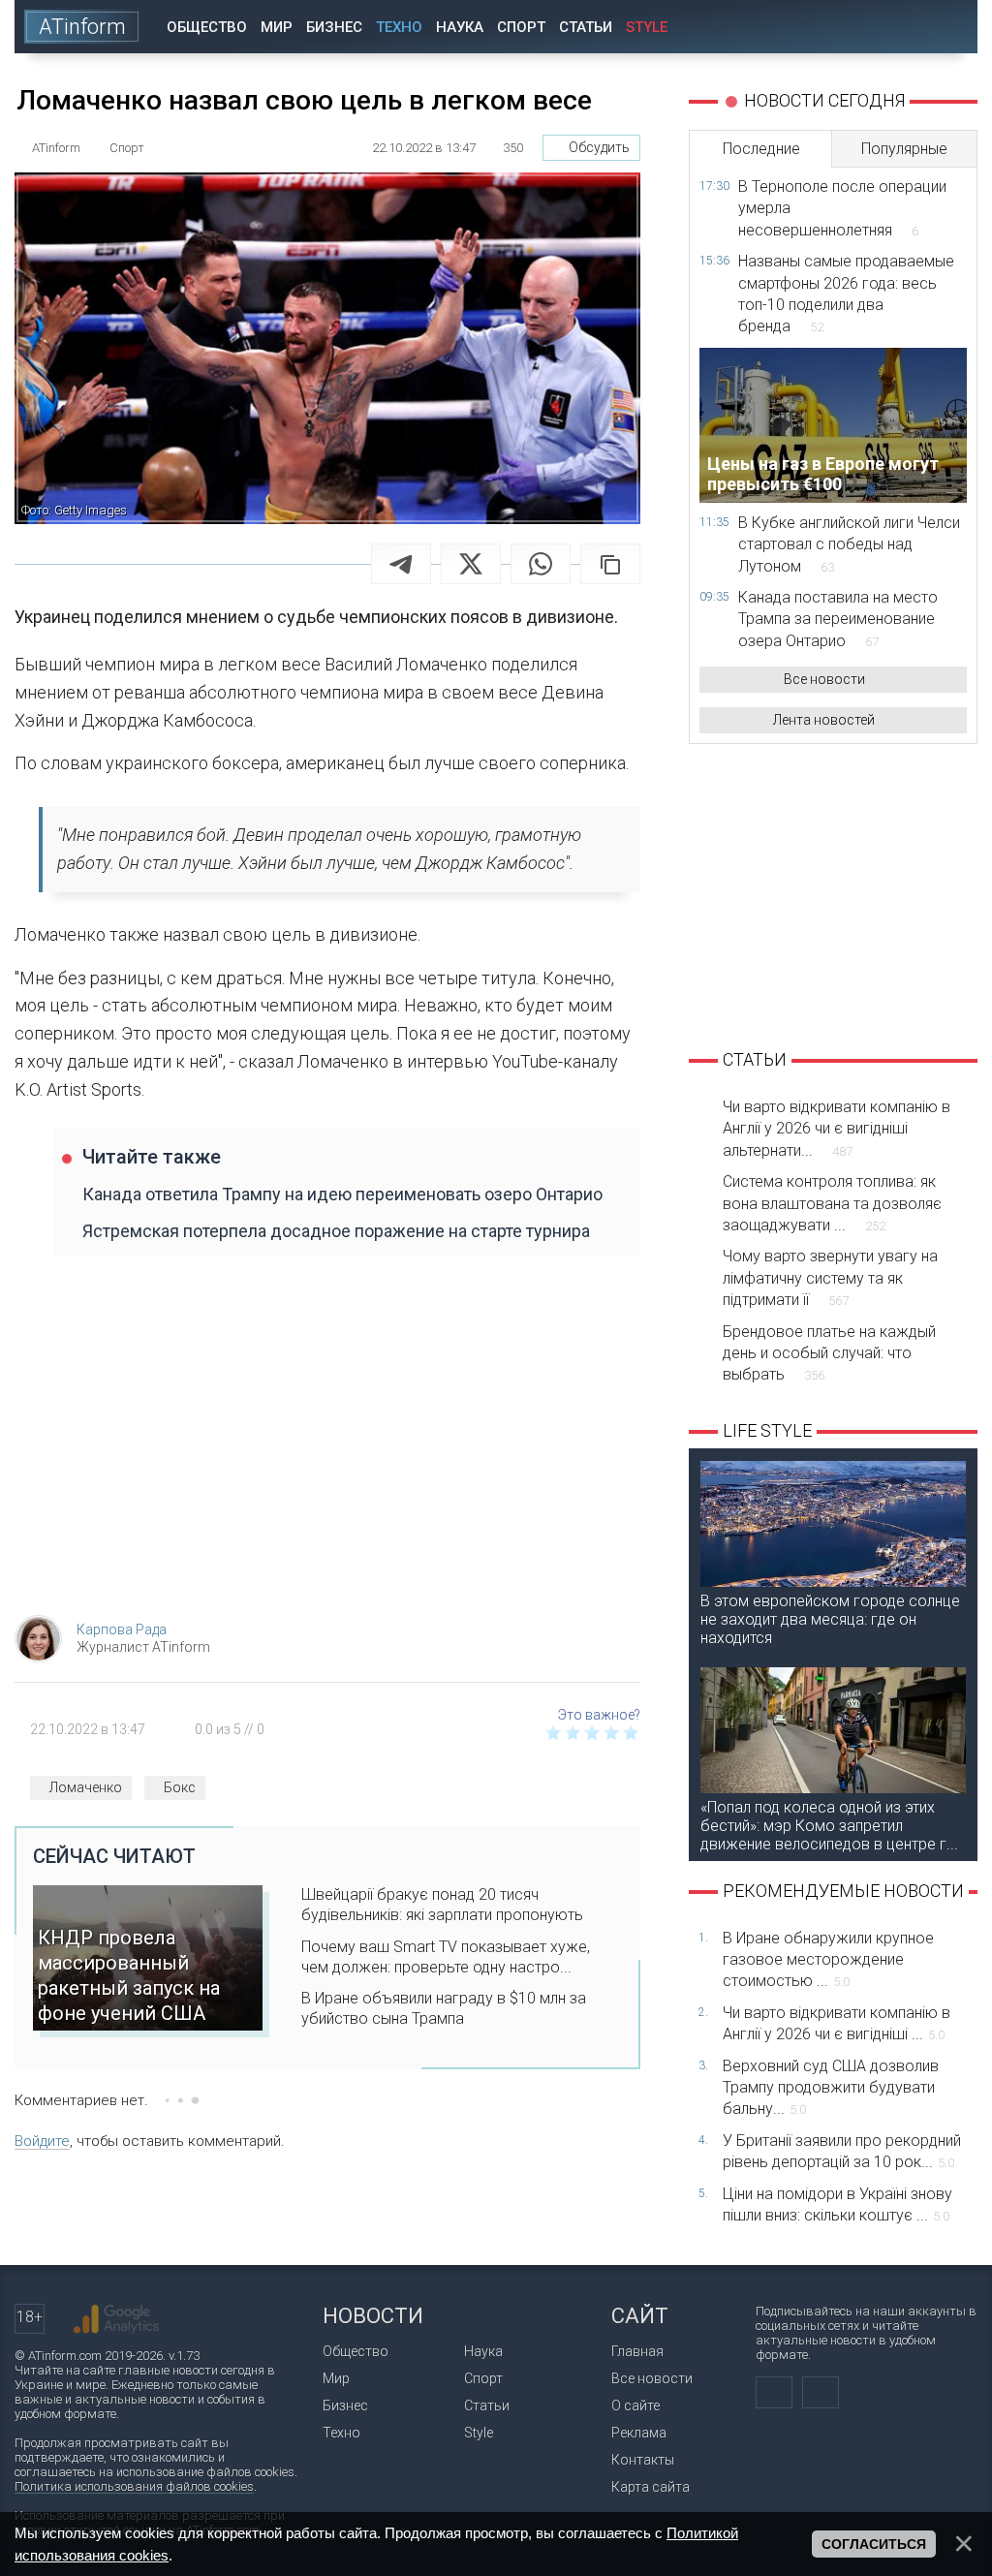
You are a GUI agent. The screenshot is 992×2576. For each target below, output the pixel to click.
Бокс (180, 1787)
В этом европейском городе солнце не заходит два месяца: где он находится (830, 1619)
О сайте (635, 2405)
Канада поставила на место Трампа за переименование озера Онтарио (838, 619)
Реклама (639, 2433)
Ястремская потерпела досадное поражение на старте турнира (336, 1231)
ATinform (82, 27)
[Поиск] (950, 27)
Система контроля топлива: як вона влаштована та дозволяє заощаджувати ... (832, 1203)
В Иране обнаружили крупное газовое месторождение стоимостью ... (828, 1960)
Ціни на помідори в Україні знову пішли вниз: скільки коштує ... (837, 2204)
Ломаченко (86, 1787)
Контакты (643, 2460)
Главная (637, 2351)
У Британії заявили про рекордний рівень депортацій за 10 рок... (842, 2151)
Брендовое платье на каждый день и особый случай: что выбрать (829, 1353)
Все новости (824, 679)
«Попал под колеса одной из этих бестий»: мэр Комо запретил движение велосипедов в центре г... (829, 1826)
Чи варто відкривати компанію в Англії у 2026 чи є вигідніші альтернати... (837, 1129)
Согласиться (874, 2544)
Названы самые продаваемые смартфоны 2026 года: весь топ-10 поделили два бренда (846, 294)
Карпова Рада (122, 1629)
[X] (471, 564)
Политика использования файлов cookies (134, 2486)
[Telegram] (401, 564)
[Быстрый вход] (895, 27)
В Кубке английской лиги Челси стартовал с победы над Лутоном (849, 544)
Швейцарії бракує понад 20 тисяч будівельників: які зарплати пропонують (442, 1905)
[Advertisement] (327, 1445)
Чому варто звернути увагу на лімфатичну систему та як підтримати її (830, 1278)
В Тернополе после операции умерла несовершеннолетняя (842, 208)
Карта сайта (651, 2487)
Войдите (42, 2141)
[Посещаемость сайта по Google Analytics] (116, 2319)
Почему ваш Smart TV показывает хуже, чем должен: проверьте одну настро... (446, 1957)
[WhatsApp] (541, 564)
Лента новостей (824, 720)
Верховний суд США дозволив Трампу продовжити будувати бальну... (831, 2088)
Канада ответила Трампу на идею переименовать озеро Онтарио (342, 1194)
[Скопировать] (610, 564)
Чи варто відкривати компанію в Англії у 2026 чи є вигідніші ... (837, 2023)
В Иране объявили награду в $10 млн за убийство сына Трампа (444, 2008)
